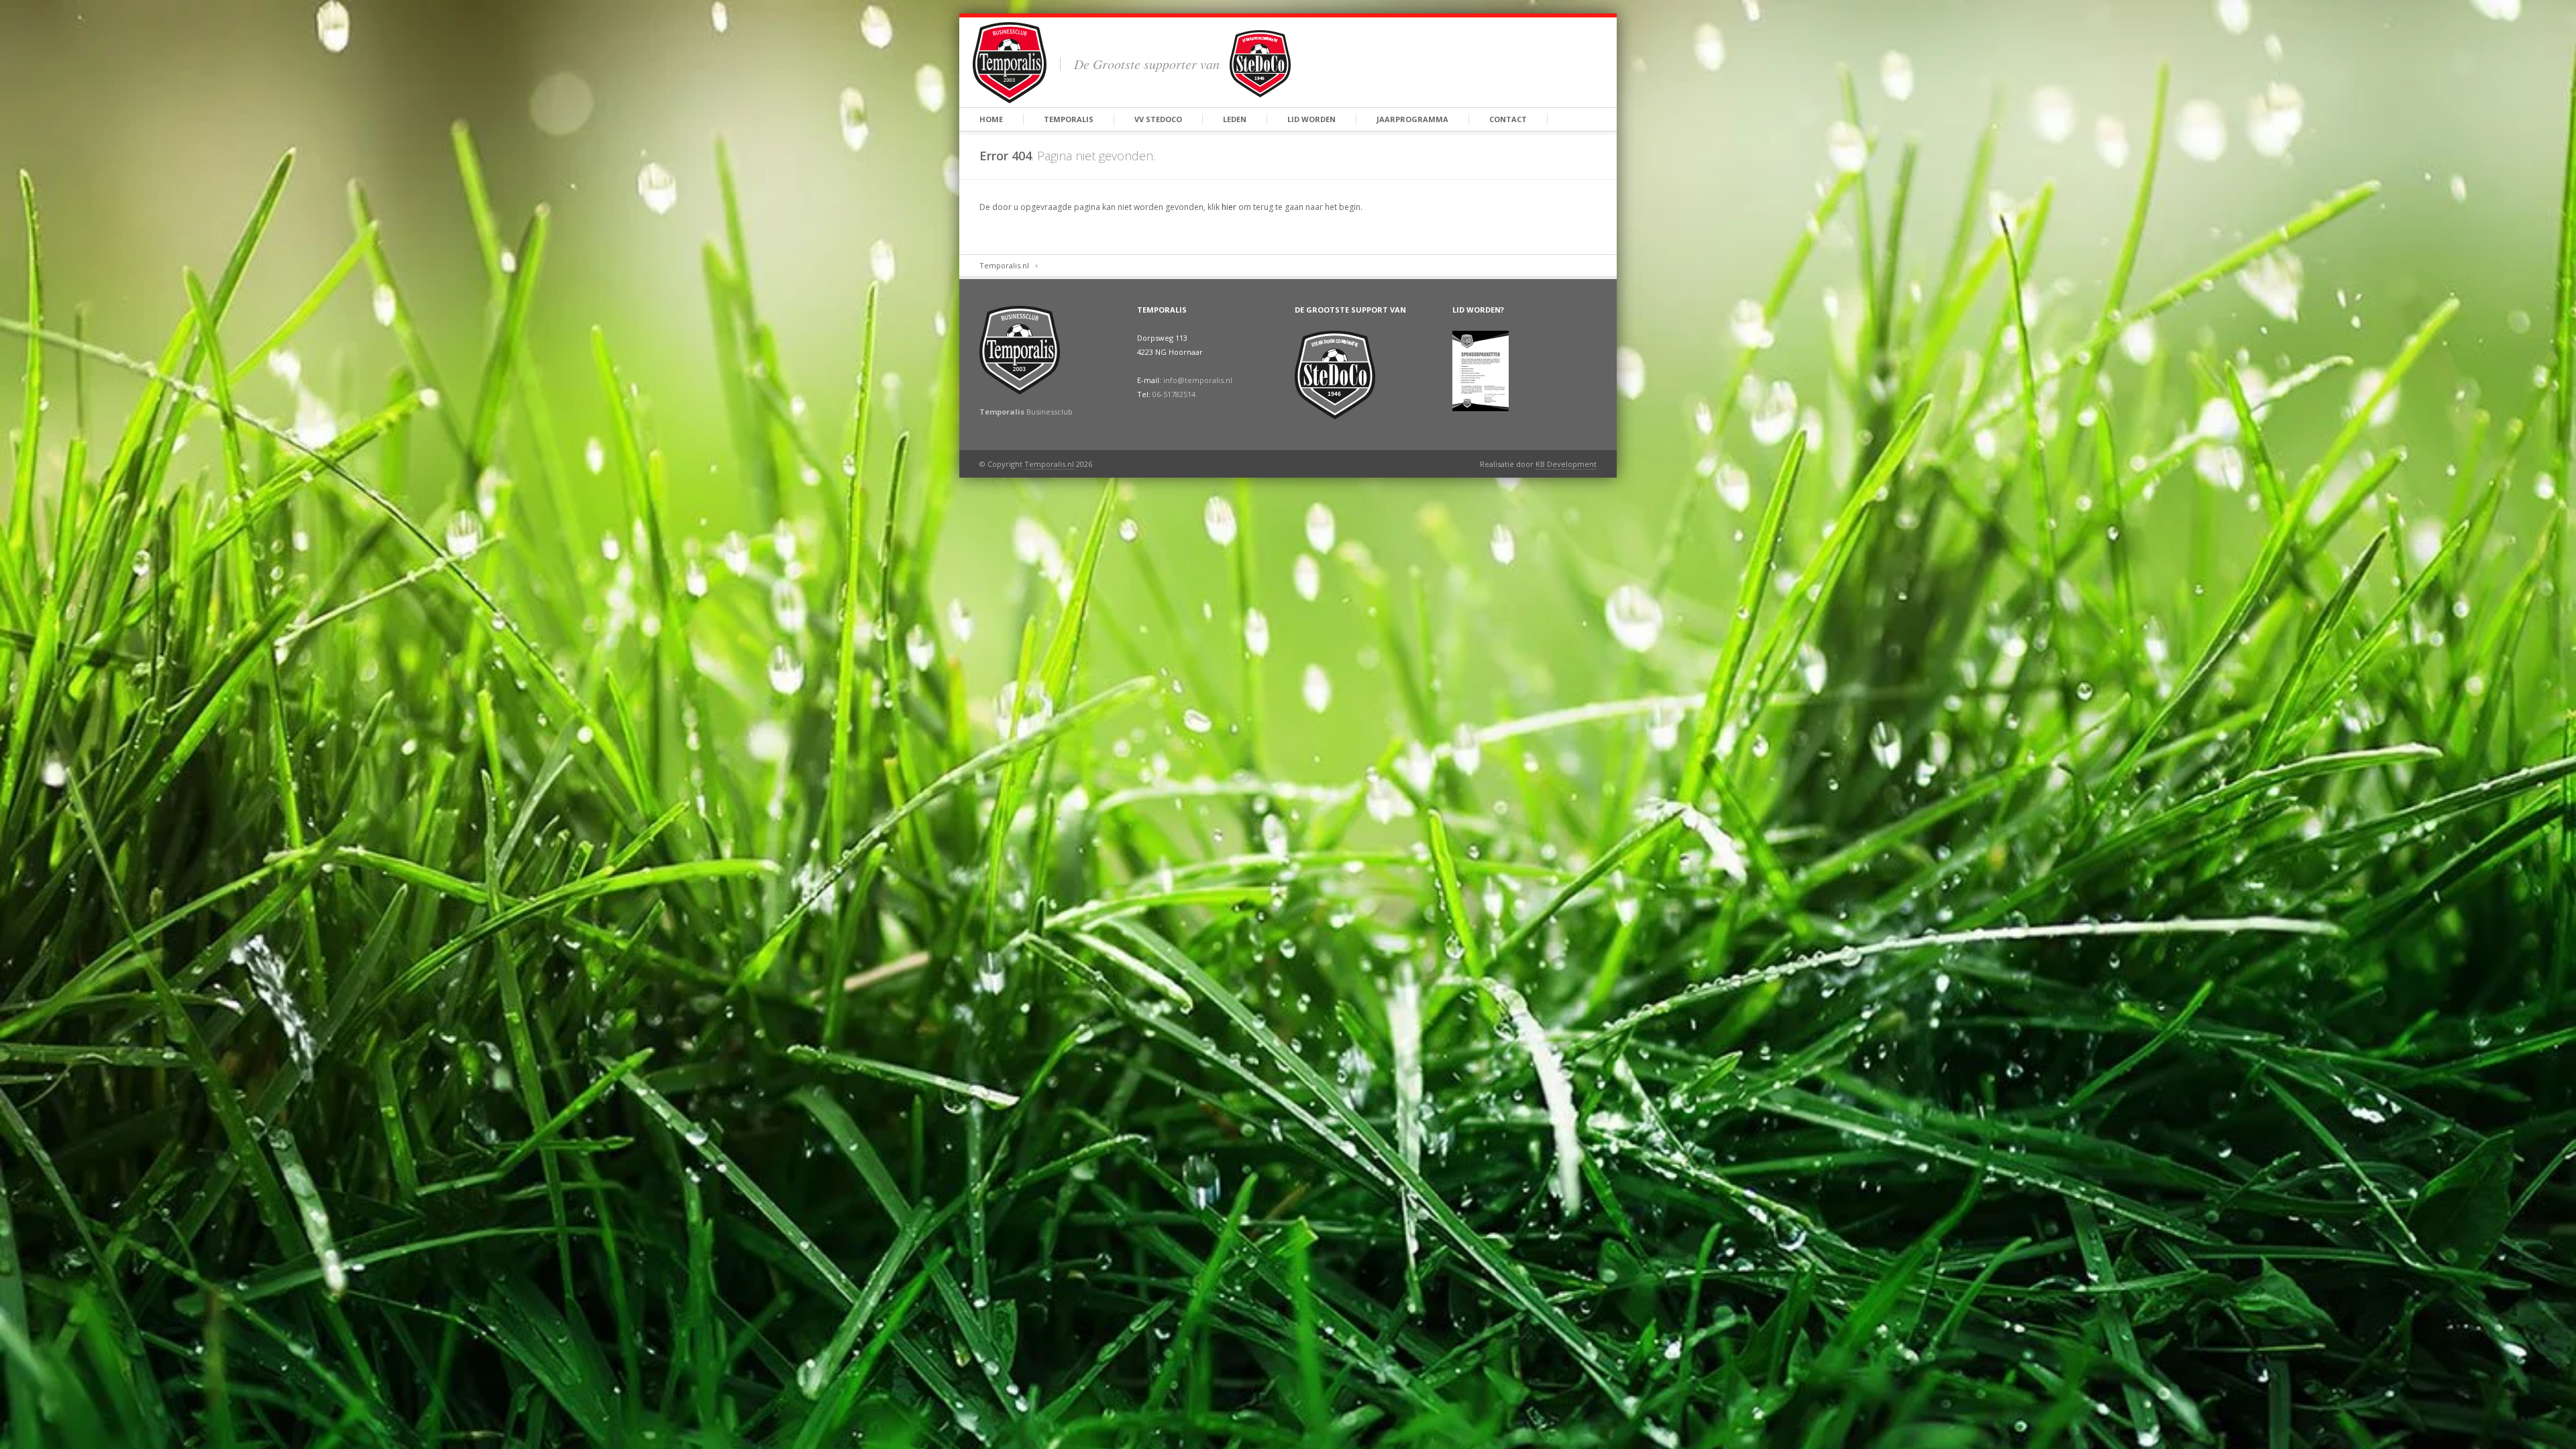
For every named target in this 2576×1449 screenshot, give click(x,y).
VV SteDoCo (1158, 119)
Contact (1508, 119)
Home (991, 119)
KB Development (1566, 464)
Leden (1235, 119)
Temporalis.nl (1004, 265)
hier (1229, 207)
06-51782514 (1174, 394)
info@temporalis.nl (1198, 380)
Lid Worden (1311, 119)
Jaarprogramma (1412, 119)
